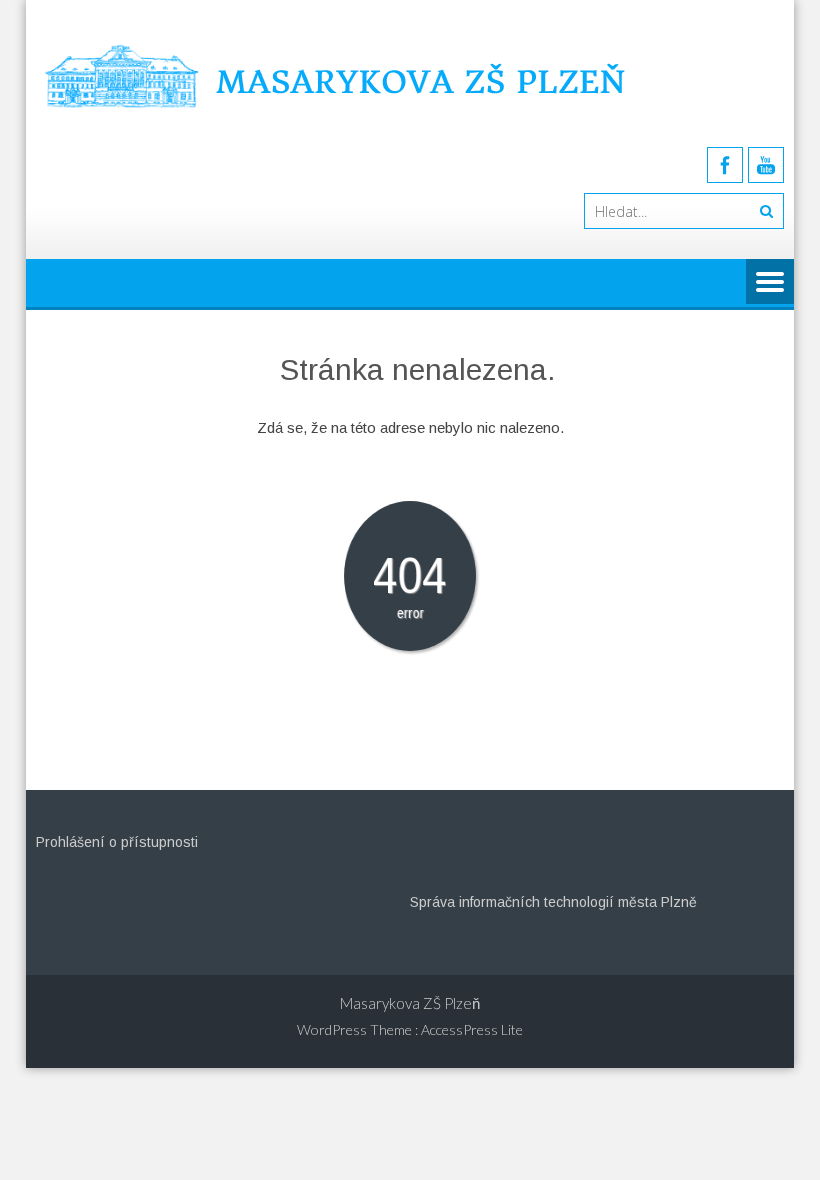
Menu (770, 283)
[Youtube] (766, 165)
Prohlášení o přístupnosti (117, 842)
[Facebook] (725, 165)
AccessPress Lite (472, 1029)
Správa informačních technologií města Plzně (553, 902)
